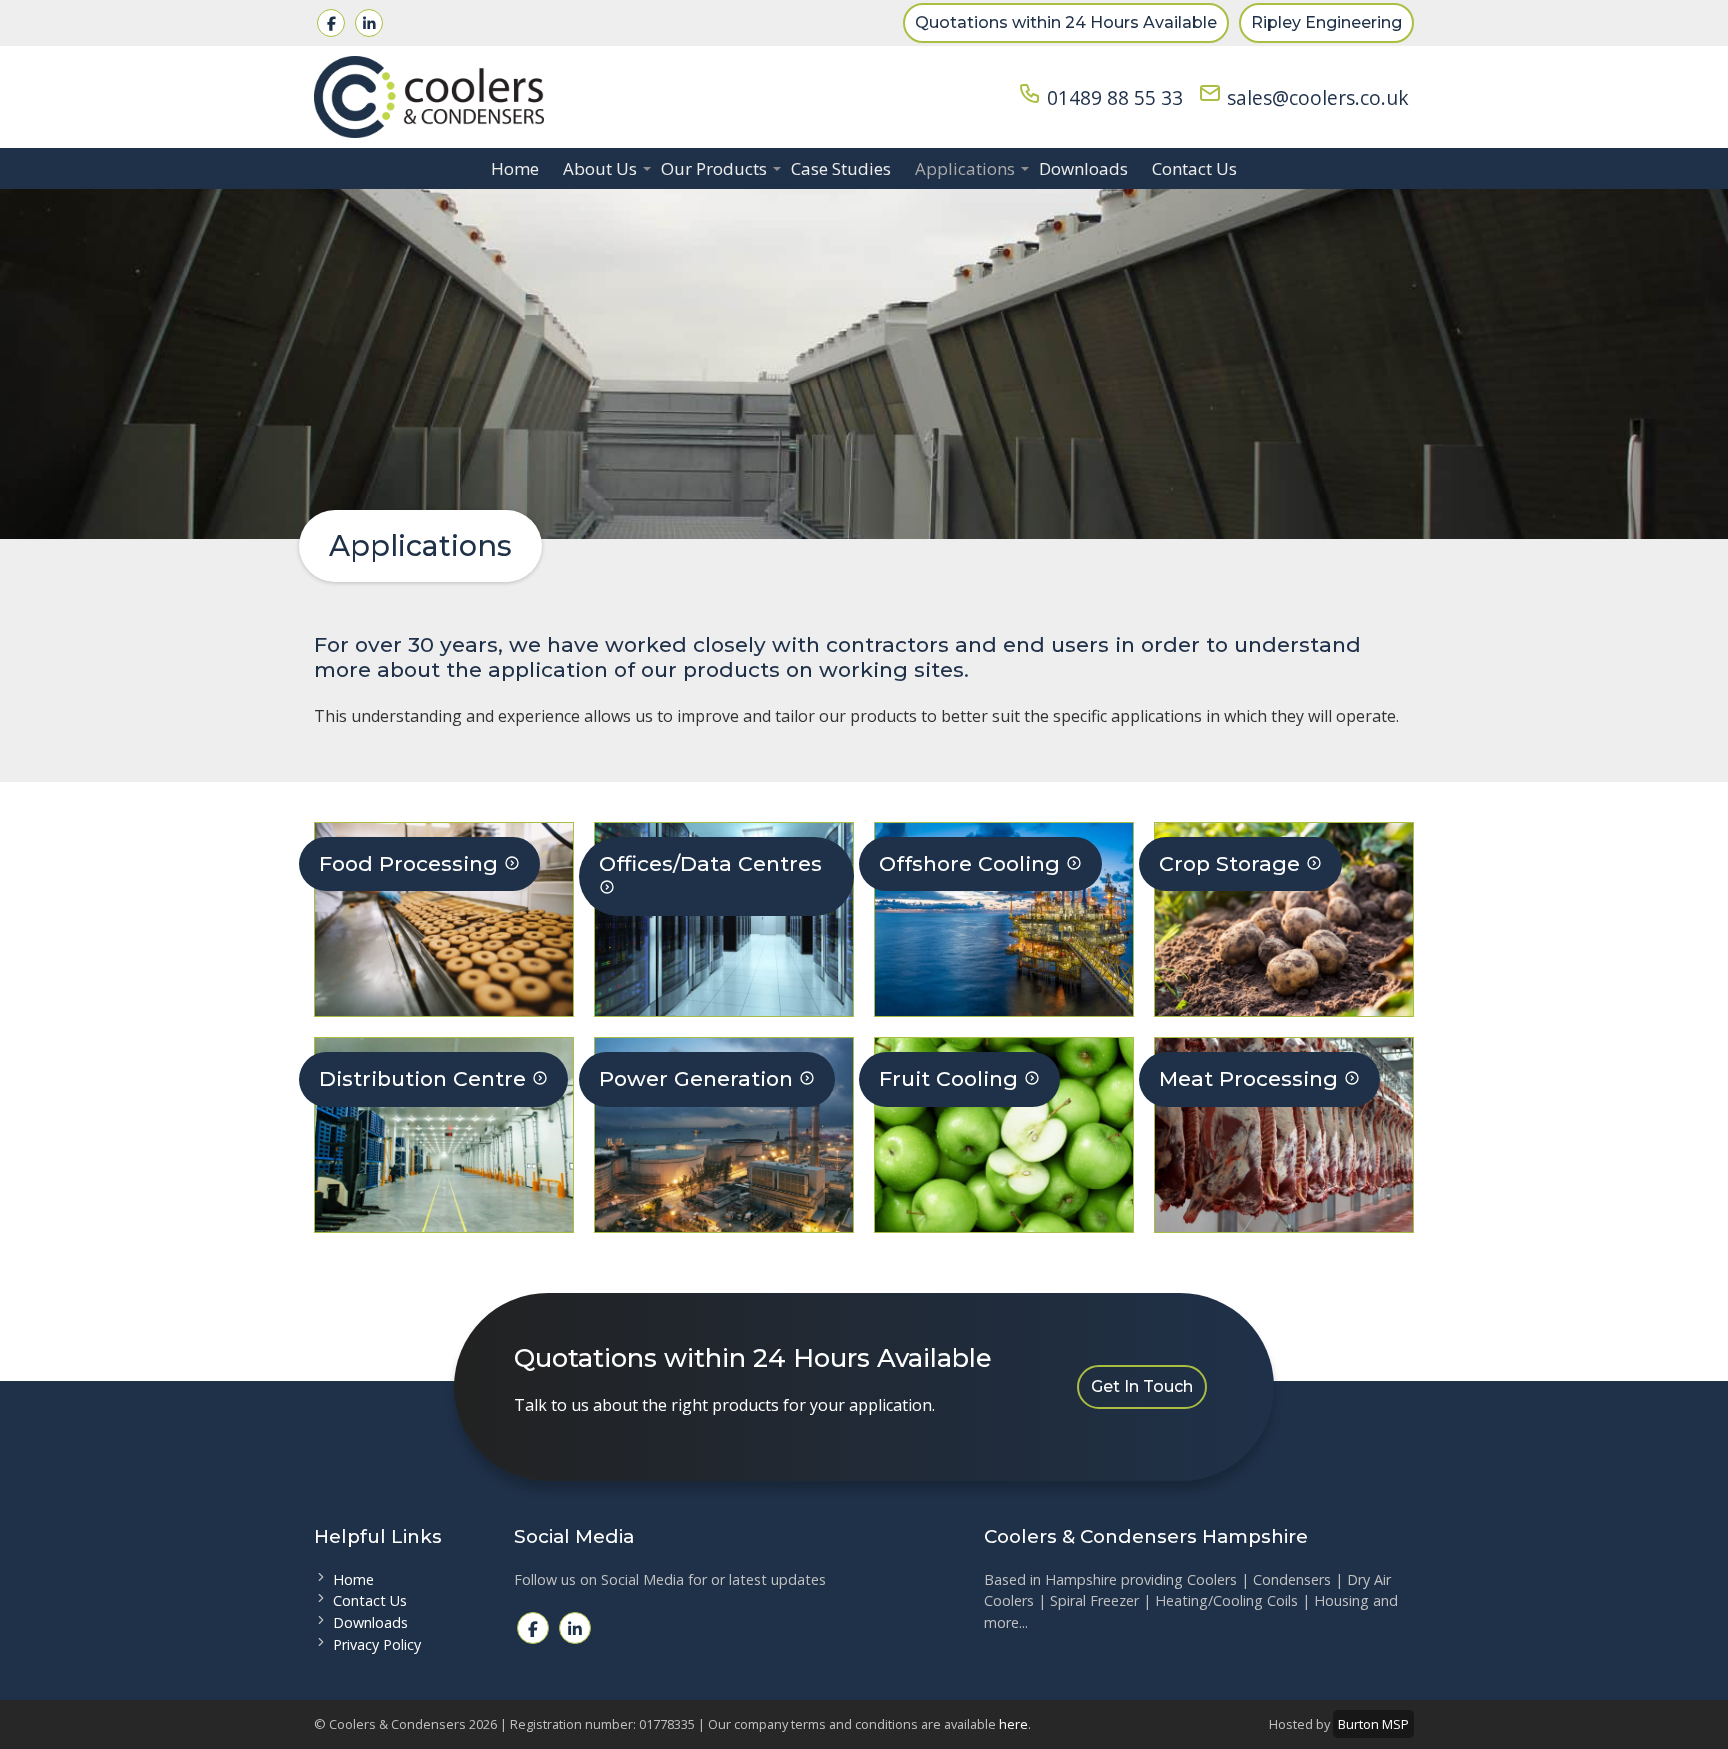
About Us (600, 168)
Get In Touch (1142, 1386)
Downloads (1083, 168)
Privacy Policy (377, 1644)
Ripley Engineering (1326, 22)
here (1013, 1724)
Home (515, 168)
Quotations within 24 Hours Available (1066, 22)
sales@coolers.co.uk (1315, 97)
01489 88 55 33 (1112, 97)
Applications (965, 168)
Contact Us (1194, 168)
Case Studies (841, 168)
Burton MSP (1373, 1724)
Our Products (714, 168)
